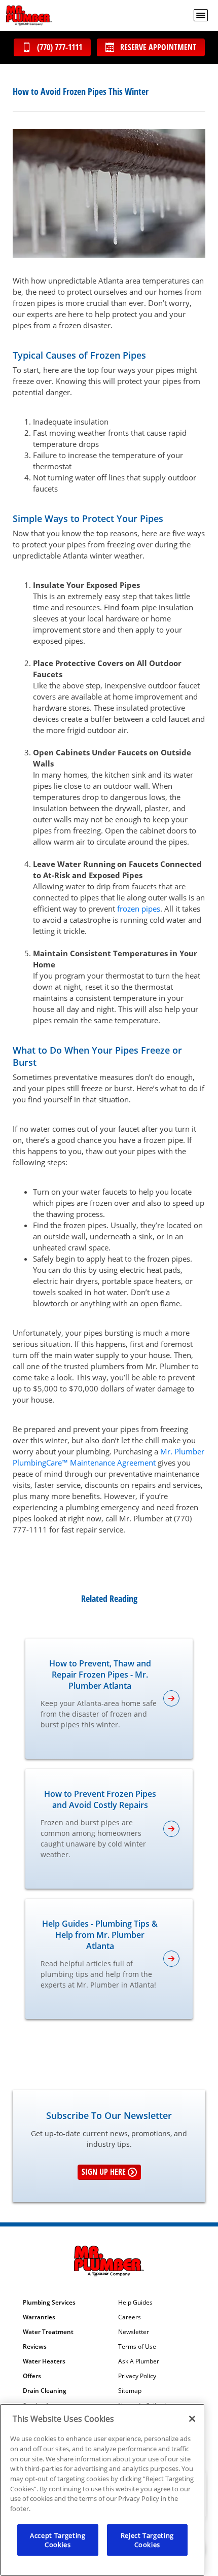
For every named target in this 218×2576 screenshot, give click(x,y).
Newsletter (134, 2332)
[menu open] (201, 15)
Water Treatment (48, 2332)
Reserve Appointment (158, 47)
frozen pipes (139, 909)
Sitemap (130, 2391)
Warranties (39, 2317)
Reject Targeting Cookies (148, 2540)
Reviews (35, 2347)
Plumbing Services (49, 2303)
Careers (130, 2317)
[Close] (192, 2419)
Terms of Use (137, 2347)
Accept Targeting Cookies (58, 2540)
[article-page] (171, 1698)
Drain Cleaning (45, 2391)
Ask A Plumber (139, 2361)
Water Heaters (44, 2361)
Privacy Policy (137, 2376)
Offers (32, 2376)
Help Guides (135, 2303)
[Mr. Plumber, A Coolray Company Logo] (29, 15)
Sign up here (104, 2172)
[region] (102, 2490)
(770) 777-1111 (60, 47)
